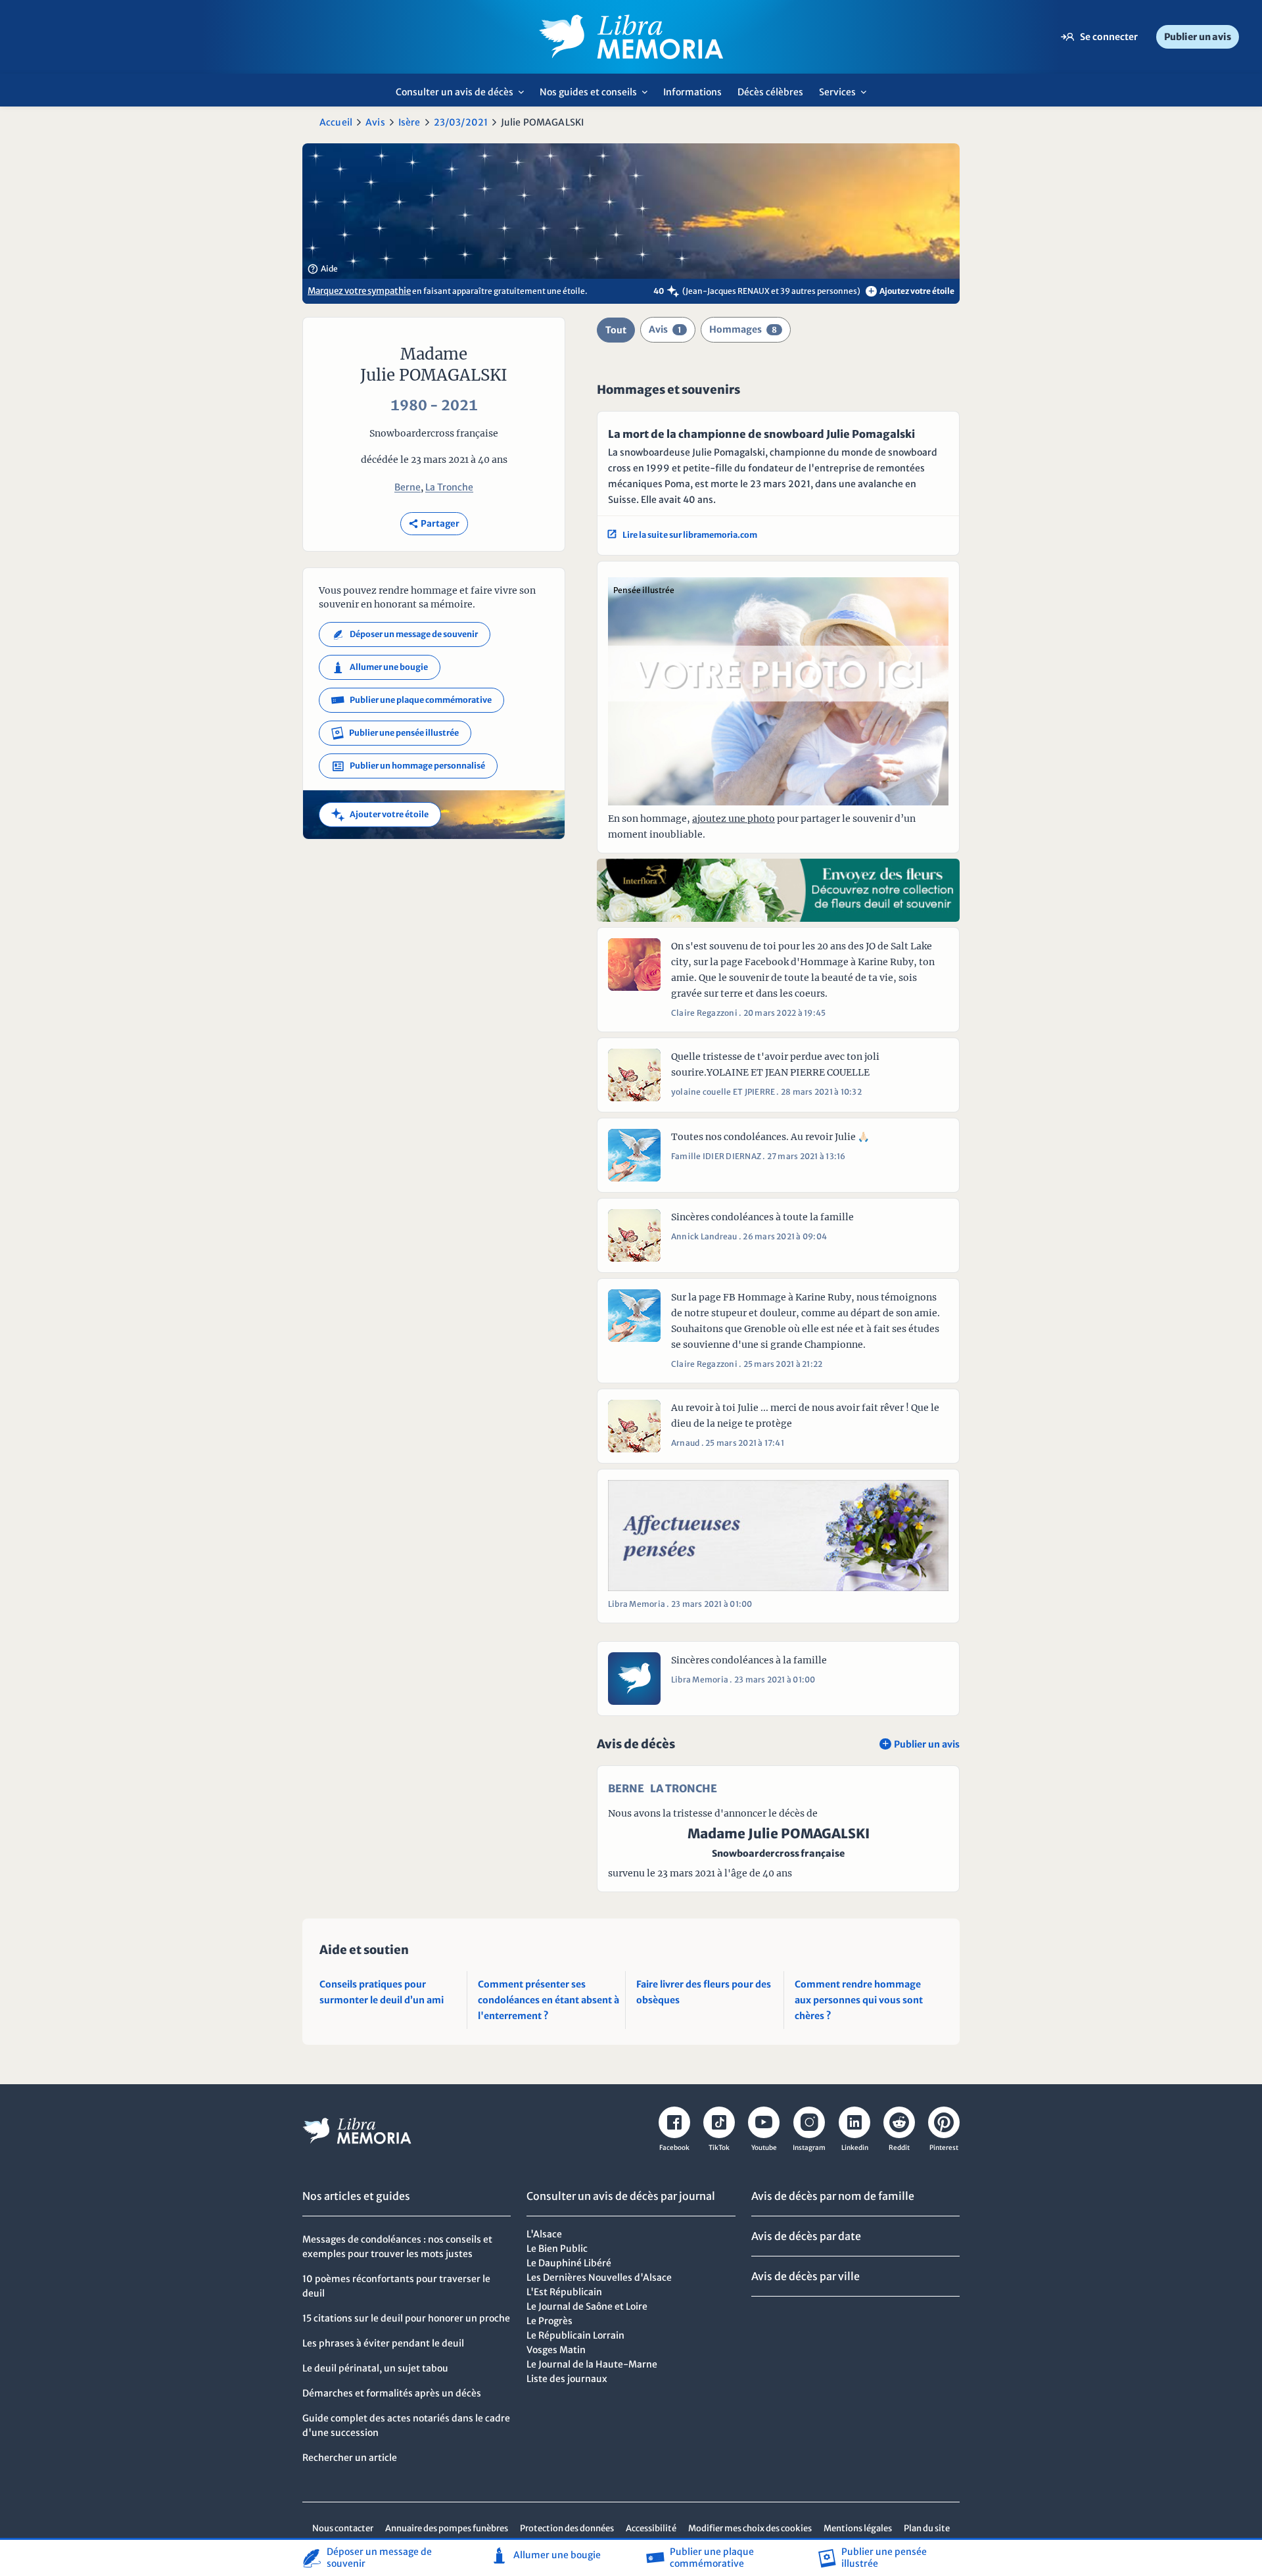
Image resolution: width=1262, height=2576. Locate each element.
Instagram (809, 2148)
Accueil (336, 122)
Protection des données (567, 2528)
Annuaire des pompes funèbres (447, 2528)
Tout (616, 330)
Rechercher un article (350, 2458)
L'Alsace (544, 2234)
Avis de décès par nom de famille (833, 2196)
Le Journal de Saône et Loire (587, 2306)
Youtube (764, 2148)
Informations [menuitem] (692, 92)
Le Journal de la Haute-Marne (592, 2364)
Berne (408, 487)
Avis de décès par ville (806, 2276)
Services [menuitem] (846, 96)
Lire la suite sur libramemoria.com (683, 535)
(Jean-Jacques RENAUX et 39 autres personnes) (771, 291)
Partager (434, 524)
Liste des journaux (567, 2379)
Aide (323, 269)
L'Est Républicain (564, 2292)
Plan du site (927, 2528)
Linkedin (855, 2148)
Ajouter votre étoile (380, 815)
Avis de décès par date (806, 2236)
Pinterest (944, 2148)
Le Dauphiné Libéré (569, 2263)
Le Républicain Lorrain (575, 2335)
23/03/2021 (461, 122)
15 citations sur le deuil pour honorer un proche (406, 2318)
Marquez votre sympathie (359, 291)
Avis (375, 122)
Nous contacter (343, 2528)
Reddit (899, 2148)
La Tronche (449, 487)
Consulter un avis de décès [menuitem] (463, 96)
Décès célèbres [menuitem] (770, 92)
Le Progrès (549, 2321)
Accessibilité (651, 2528)
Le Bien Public (557, 2249)
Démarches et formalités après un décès (392, 2393)
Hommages (743, 329)
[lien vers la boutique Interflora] (778, 890)
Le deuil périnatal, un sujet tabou (375, 2368)
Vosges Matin (556, 2350)
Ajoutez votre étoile (911, 291)
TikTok (719, 2148)
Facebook (674, 2148)
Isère (409, 122)
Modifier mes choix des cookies (750, 2528)
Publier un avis (1198, 37)
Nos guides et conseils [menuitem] (597, 96)
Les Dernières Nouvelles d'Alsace (599, 2278)
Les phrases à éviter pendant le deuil (383, 2343)
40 (659, 291)
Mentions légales (858, 2528)
